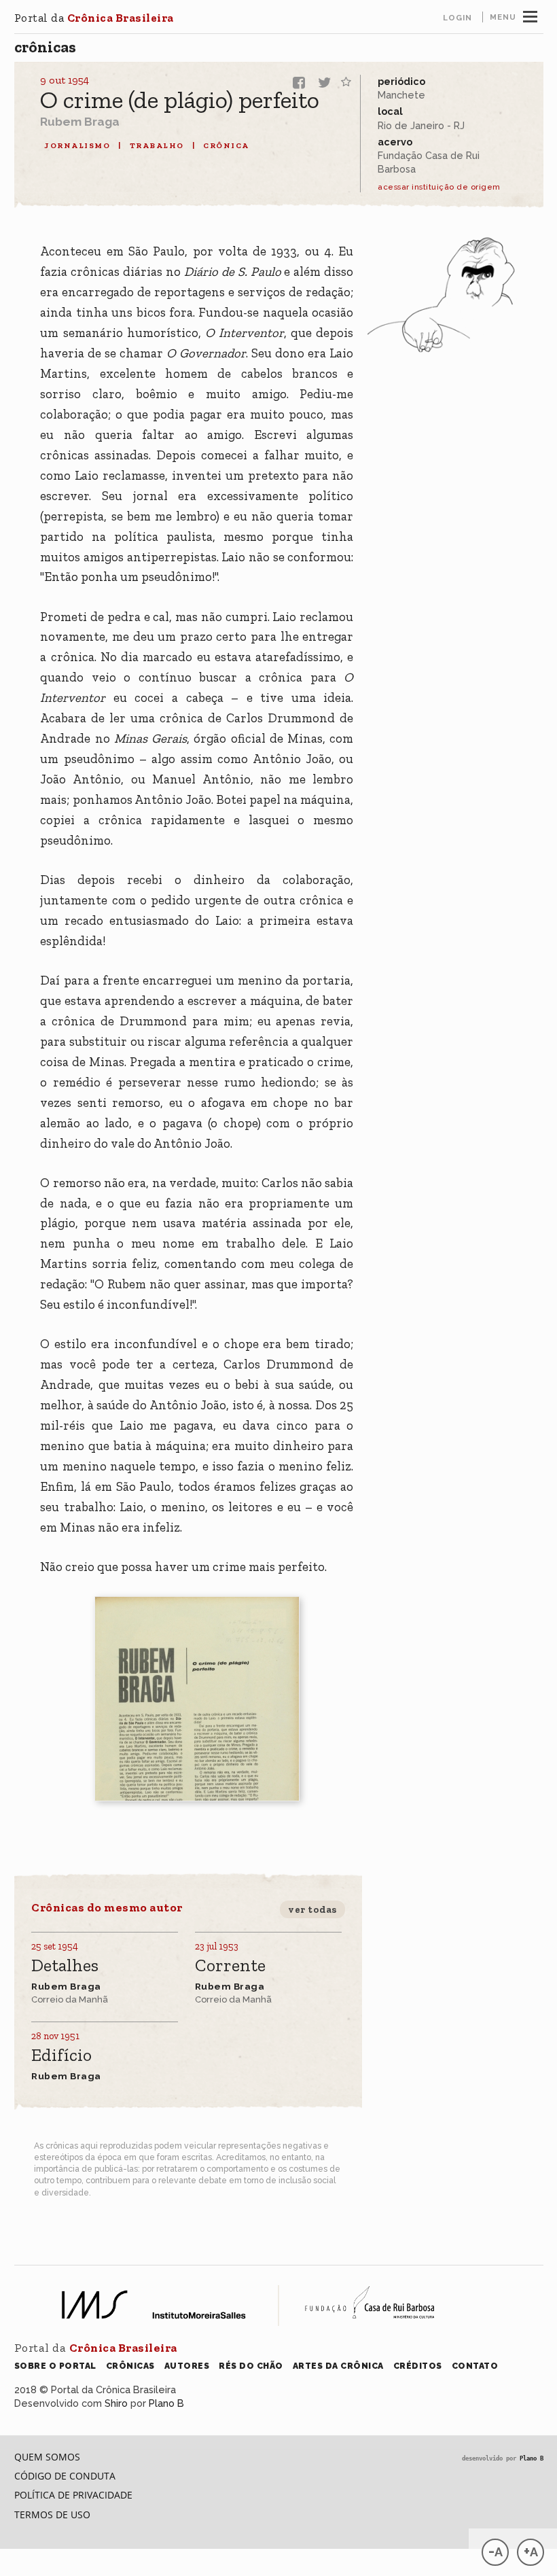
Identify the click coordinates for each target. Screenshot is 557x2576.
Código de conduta (65, 2476)
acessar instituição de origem (439, 187)
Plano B (166, 2403)
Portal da (94, 18)
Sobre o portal (55, 2366)
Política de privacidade (73, 2495)
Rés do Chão (251, 2366)
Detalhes (65, 1966)
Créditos (418, 2366)
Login (457, 18)
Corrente (230, 1966)
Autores (187, 2366)
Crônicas (45, 47)
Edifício (61, 2056)
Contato (475, 2366)
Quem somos (47, 2457)
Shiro (116, 2403)
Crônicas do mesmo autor (107, 1907)
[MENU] (530, 15)
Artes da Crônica (338, 2366)
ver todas (312, 1909)
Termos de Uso (52, 2515)
